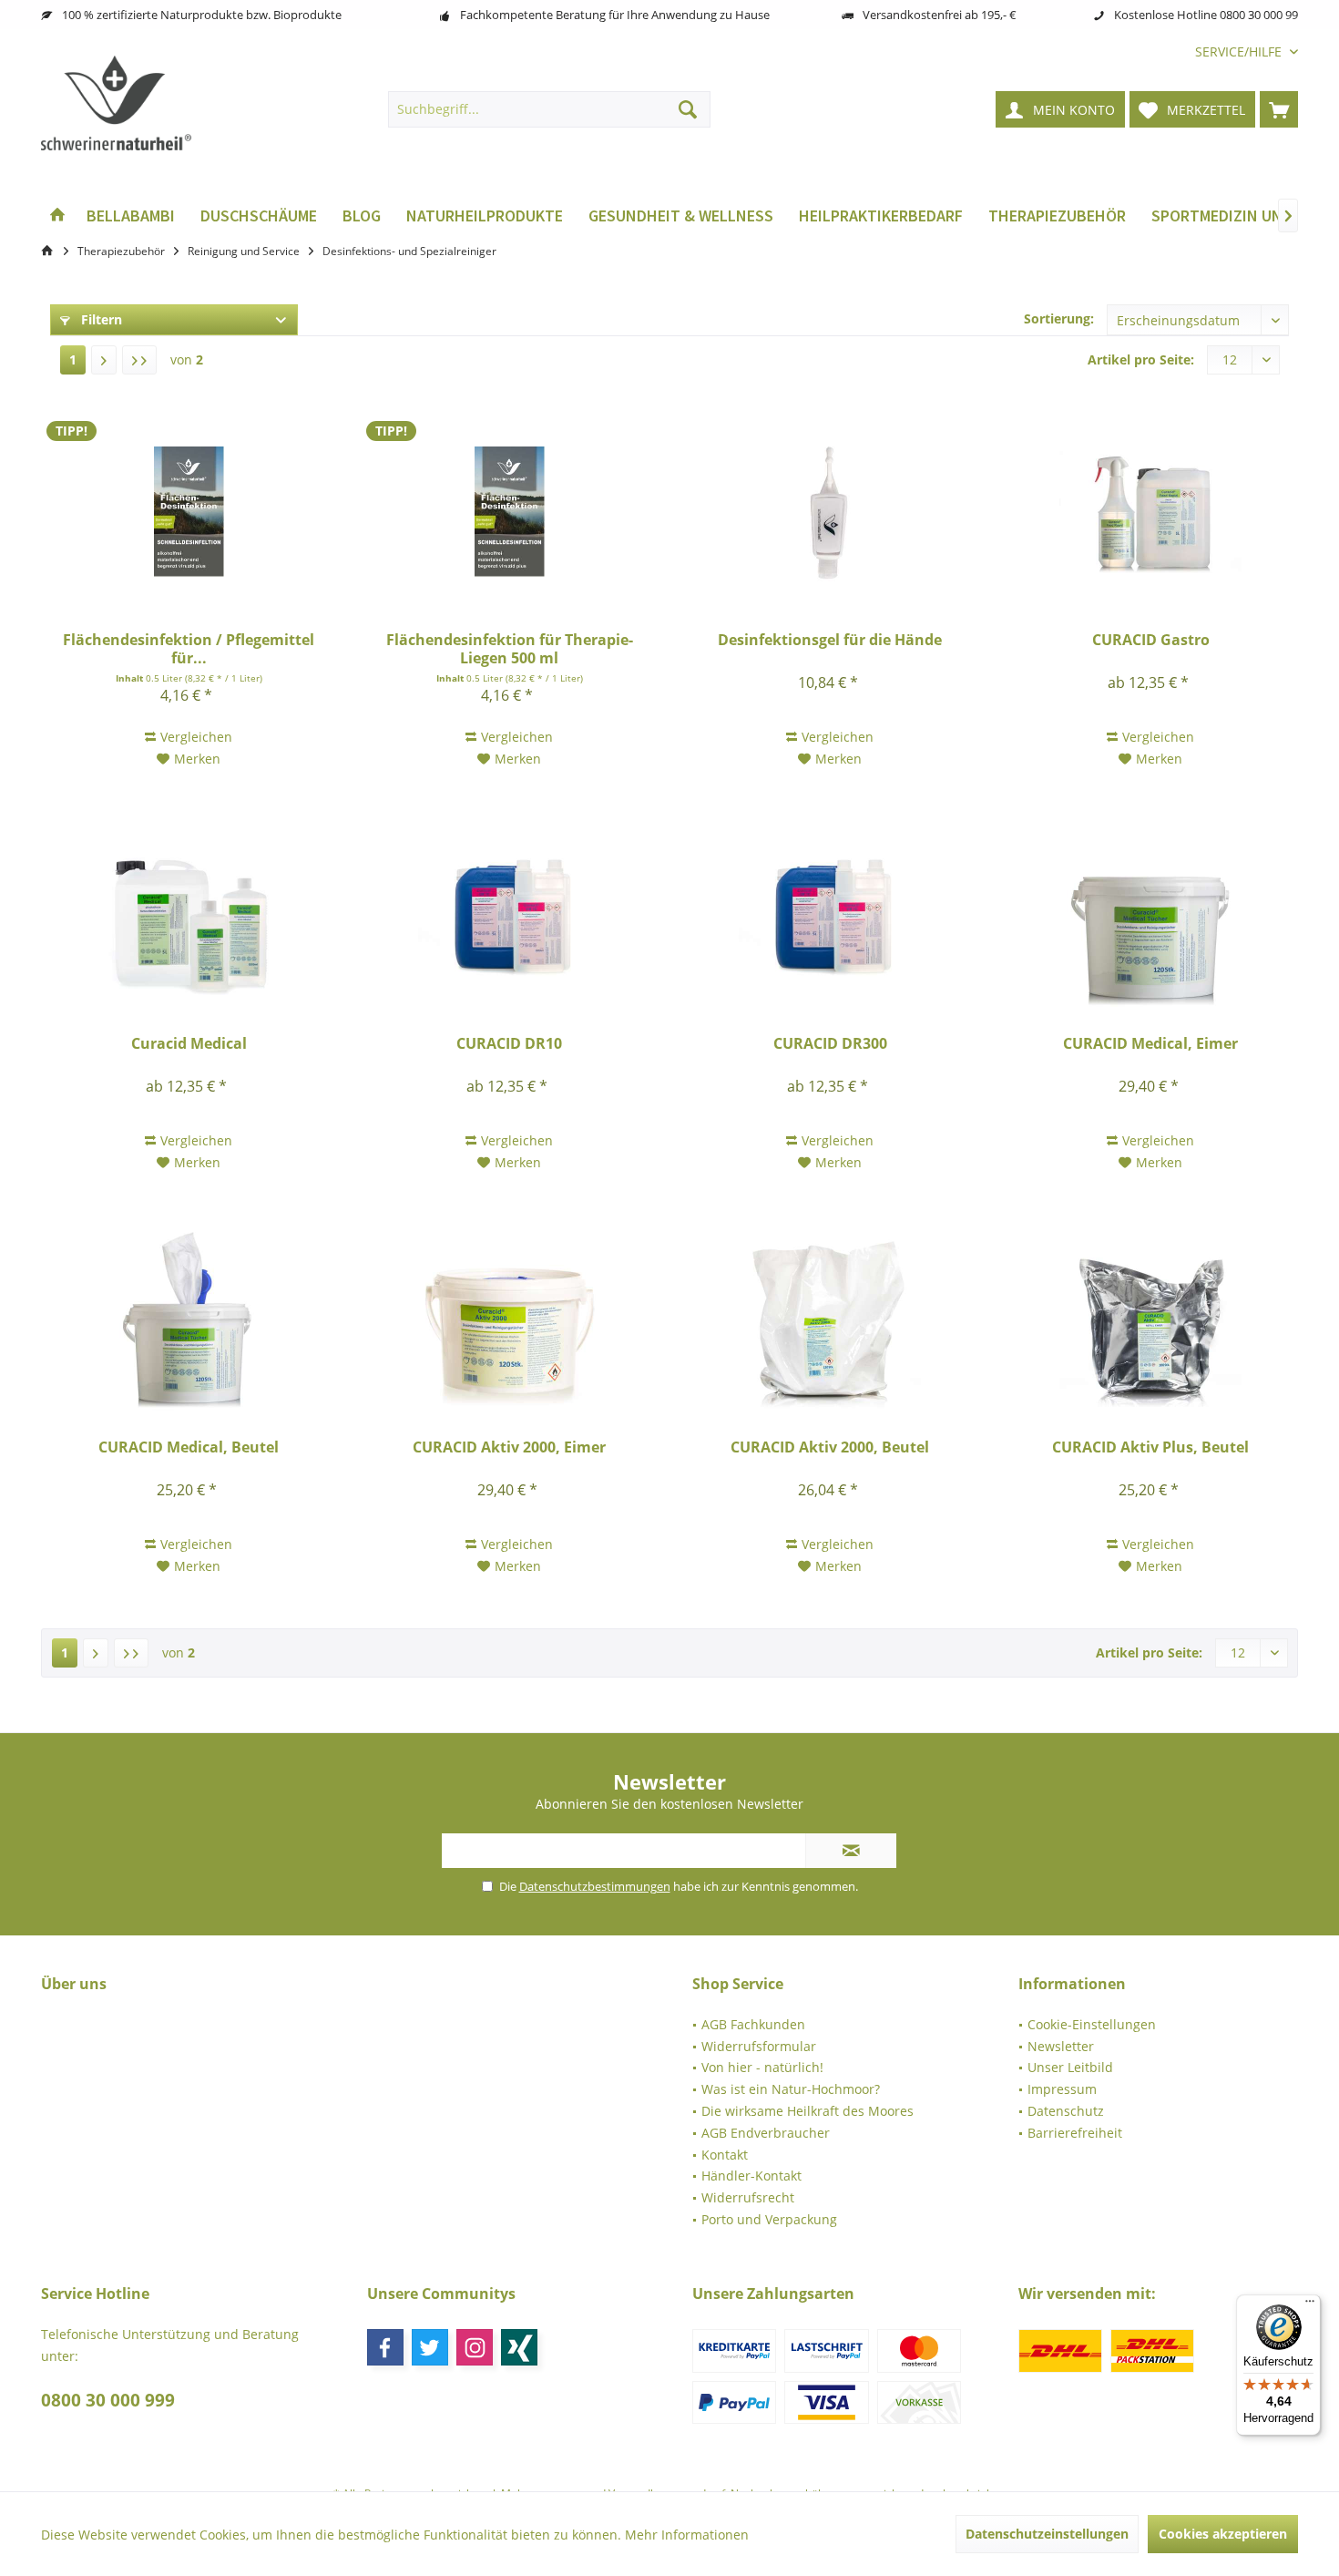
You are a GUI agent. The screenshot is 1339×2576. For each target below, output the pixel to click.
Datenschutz (1066, 2111)
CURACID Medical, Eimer (1150, 1044)
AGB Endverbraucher (766, 2133)
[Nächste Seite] (104, 360)
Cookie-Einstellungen (1092, 2024)
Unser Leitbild (1070, 2067)
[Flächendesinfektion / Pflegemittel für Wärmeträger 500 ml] (189, 512)
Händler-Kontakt (751, 2176)
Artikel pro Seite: (1141, 359)
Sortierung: (1059, 318)
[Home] (57, 216)
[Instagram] (475, 2347)
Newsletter (1061, 2046)
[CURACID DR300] (830, 916)
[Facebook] (385, 2347)
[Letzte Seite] (139, 360)
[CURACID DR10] (509, 916)
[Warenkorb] (1279, 109)
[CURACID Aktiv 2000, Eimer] (509, 1319)
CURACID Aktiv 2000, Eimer (509, 1447)
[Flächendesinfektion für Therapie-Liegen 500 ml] (509, 512)
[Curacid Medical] (189, 916)
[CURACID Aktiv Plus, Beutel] (1150, 1319)
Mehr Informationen (687, 2535)
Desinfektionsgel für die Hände (830, 640)
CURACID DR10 (509, 1044)
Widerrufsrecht (748, 2197)
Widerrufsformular (759, 2046)
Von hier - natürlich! (762, 2067)
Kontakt (725, 2155)
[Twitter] (430, 2347)
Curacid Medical (189, 1044)
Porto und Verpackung (769, 2219)
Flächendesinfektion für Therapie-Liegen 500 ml (510, 649)
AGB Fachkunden (753, 2024)
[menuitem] (1240, 51)
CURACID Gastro (1151, 640)
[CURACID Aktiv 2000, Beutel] (830, 1319)
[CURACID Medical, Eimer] (1150, 916)
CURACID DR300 (830, 1044)
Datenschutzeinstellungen (1047, 2534)
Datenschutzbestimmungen (595, 1886)
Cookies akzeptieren (1223, 2534)
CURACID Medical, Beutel (189, 1447)
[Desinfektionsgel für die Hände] (830, 512)
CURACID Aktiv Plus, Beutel (1150, 1447)
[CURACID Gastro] (1150, 512)
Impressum (1062, 2089)
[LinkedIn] (519, 2347)
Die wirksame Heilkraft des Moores (807, 2111)
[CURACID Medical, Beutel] (189, 1319)
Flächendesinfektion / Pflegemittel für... (189, 649)
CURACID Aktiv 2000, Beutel (830, 1447)
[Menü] (1310, 2305)
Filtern (100, 319)
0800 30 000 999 (108, 2400)
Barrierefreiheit (1075, 2133)
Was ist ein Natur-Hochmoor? (791, 2089)
